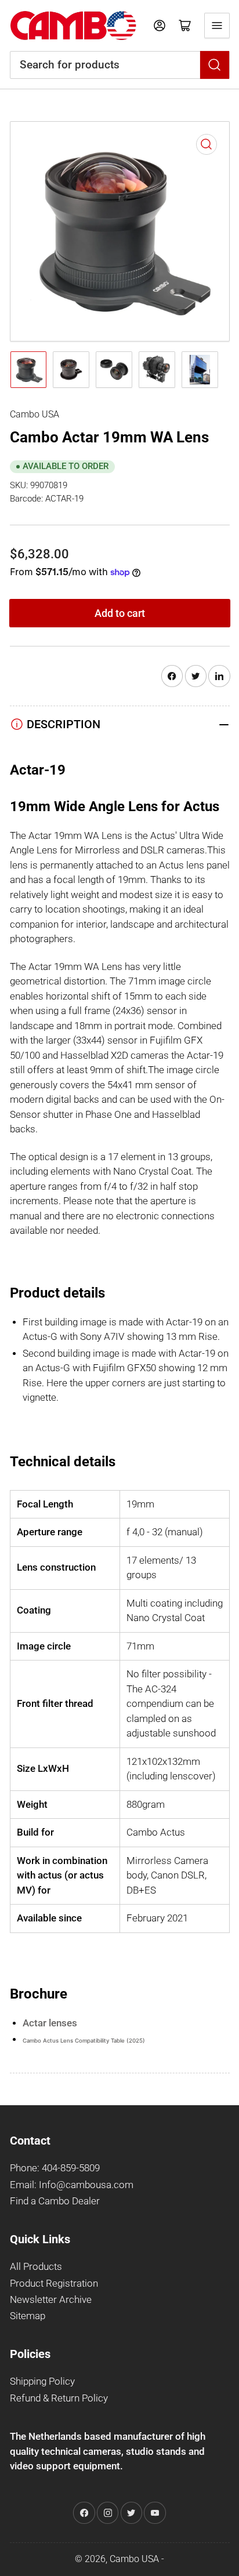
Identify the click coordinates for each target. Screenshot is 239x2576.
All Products (36, 2267)
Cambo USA (35, 414)
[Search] (215, 65)
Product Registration (54, 2283)
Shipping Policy (42, 2381)
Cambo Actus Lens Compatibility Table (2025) (84, 2041)
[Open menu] (217, 26)
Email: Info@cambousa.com (72, 2185)
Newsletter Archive (51, 2300)
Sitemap (28, 2316)
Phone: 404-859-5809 (55, 2168)
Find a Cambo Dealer (55, 2201)
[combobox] (120, 65)
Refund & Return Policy (59, 2398)
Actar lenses (50, 2023)
